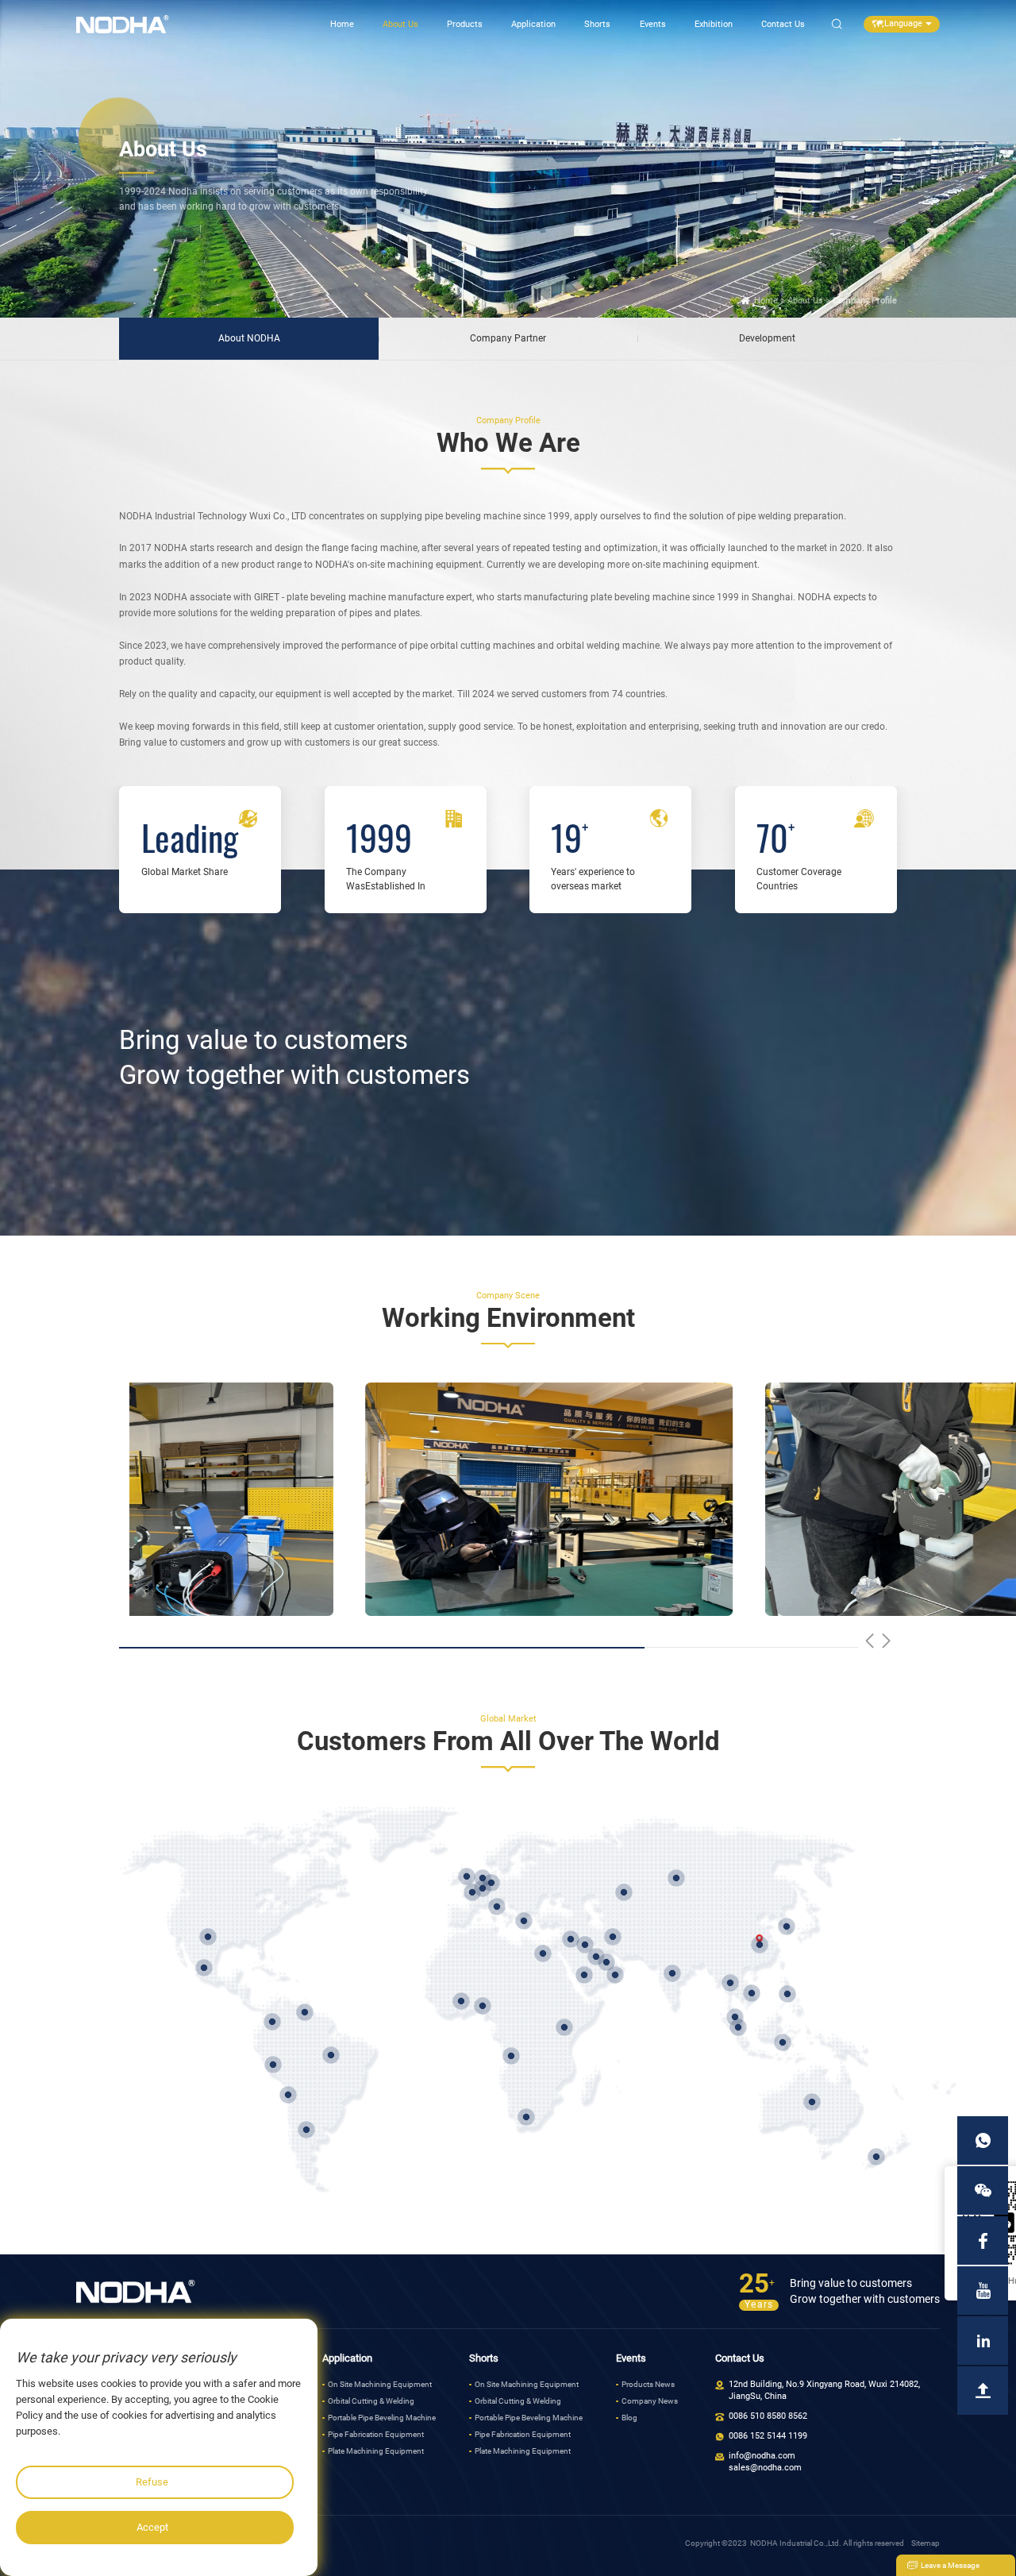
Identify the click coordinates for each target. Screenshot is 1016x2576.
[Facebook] (983, 2241)
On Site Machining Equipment (380, 2384)
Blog (629, 2418)
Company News (650, 2401)
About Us (400, 24)
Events (653, 24)
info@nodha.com (762, 2456)
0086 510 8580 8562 (768, 2416)
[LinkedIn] (983, 2341)
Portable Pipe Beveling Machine (382, 2418)
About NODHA (249, 338)
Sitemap (926, 2543)
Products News (648, 2384)
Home (342, 24)
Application (533, 24)
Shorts (597, 24)
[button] (870, 1641)
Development (767, 338)
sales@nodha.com (765, 2468)
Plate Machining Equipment (376, 2451)
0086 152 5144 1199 (768, 2436)
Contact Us (783, 24)
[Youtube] (983, 2291)
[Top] (983, 2391)
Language (903, 23)
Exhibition (714, 24)
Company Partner (508, 338)
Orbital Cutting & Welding (371, 2401)
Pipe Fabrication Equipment (376, 2434)
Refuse (152, 2482)
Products (465, 24)
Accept (152, 2527)
